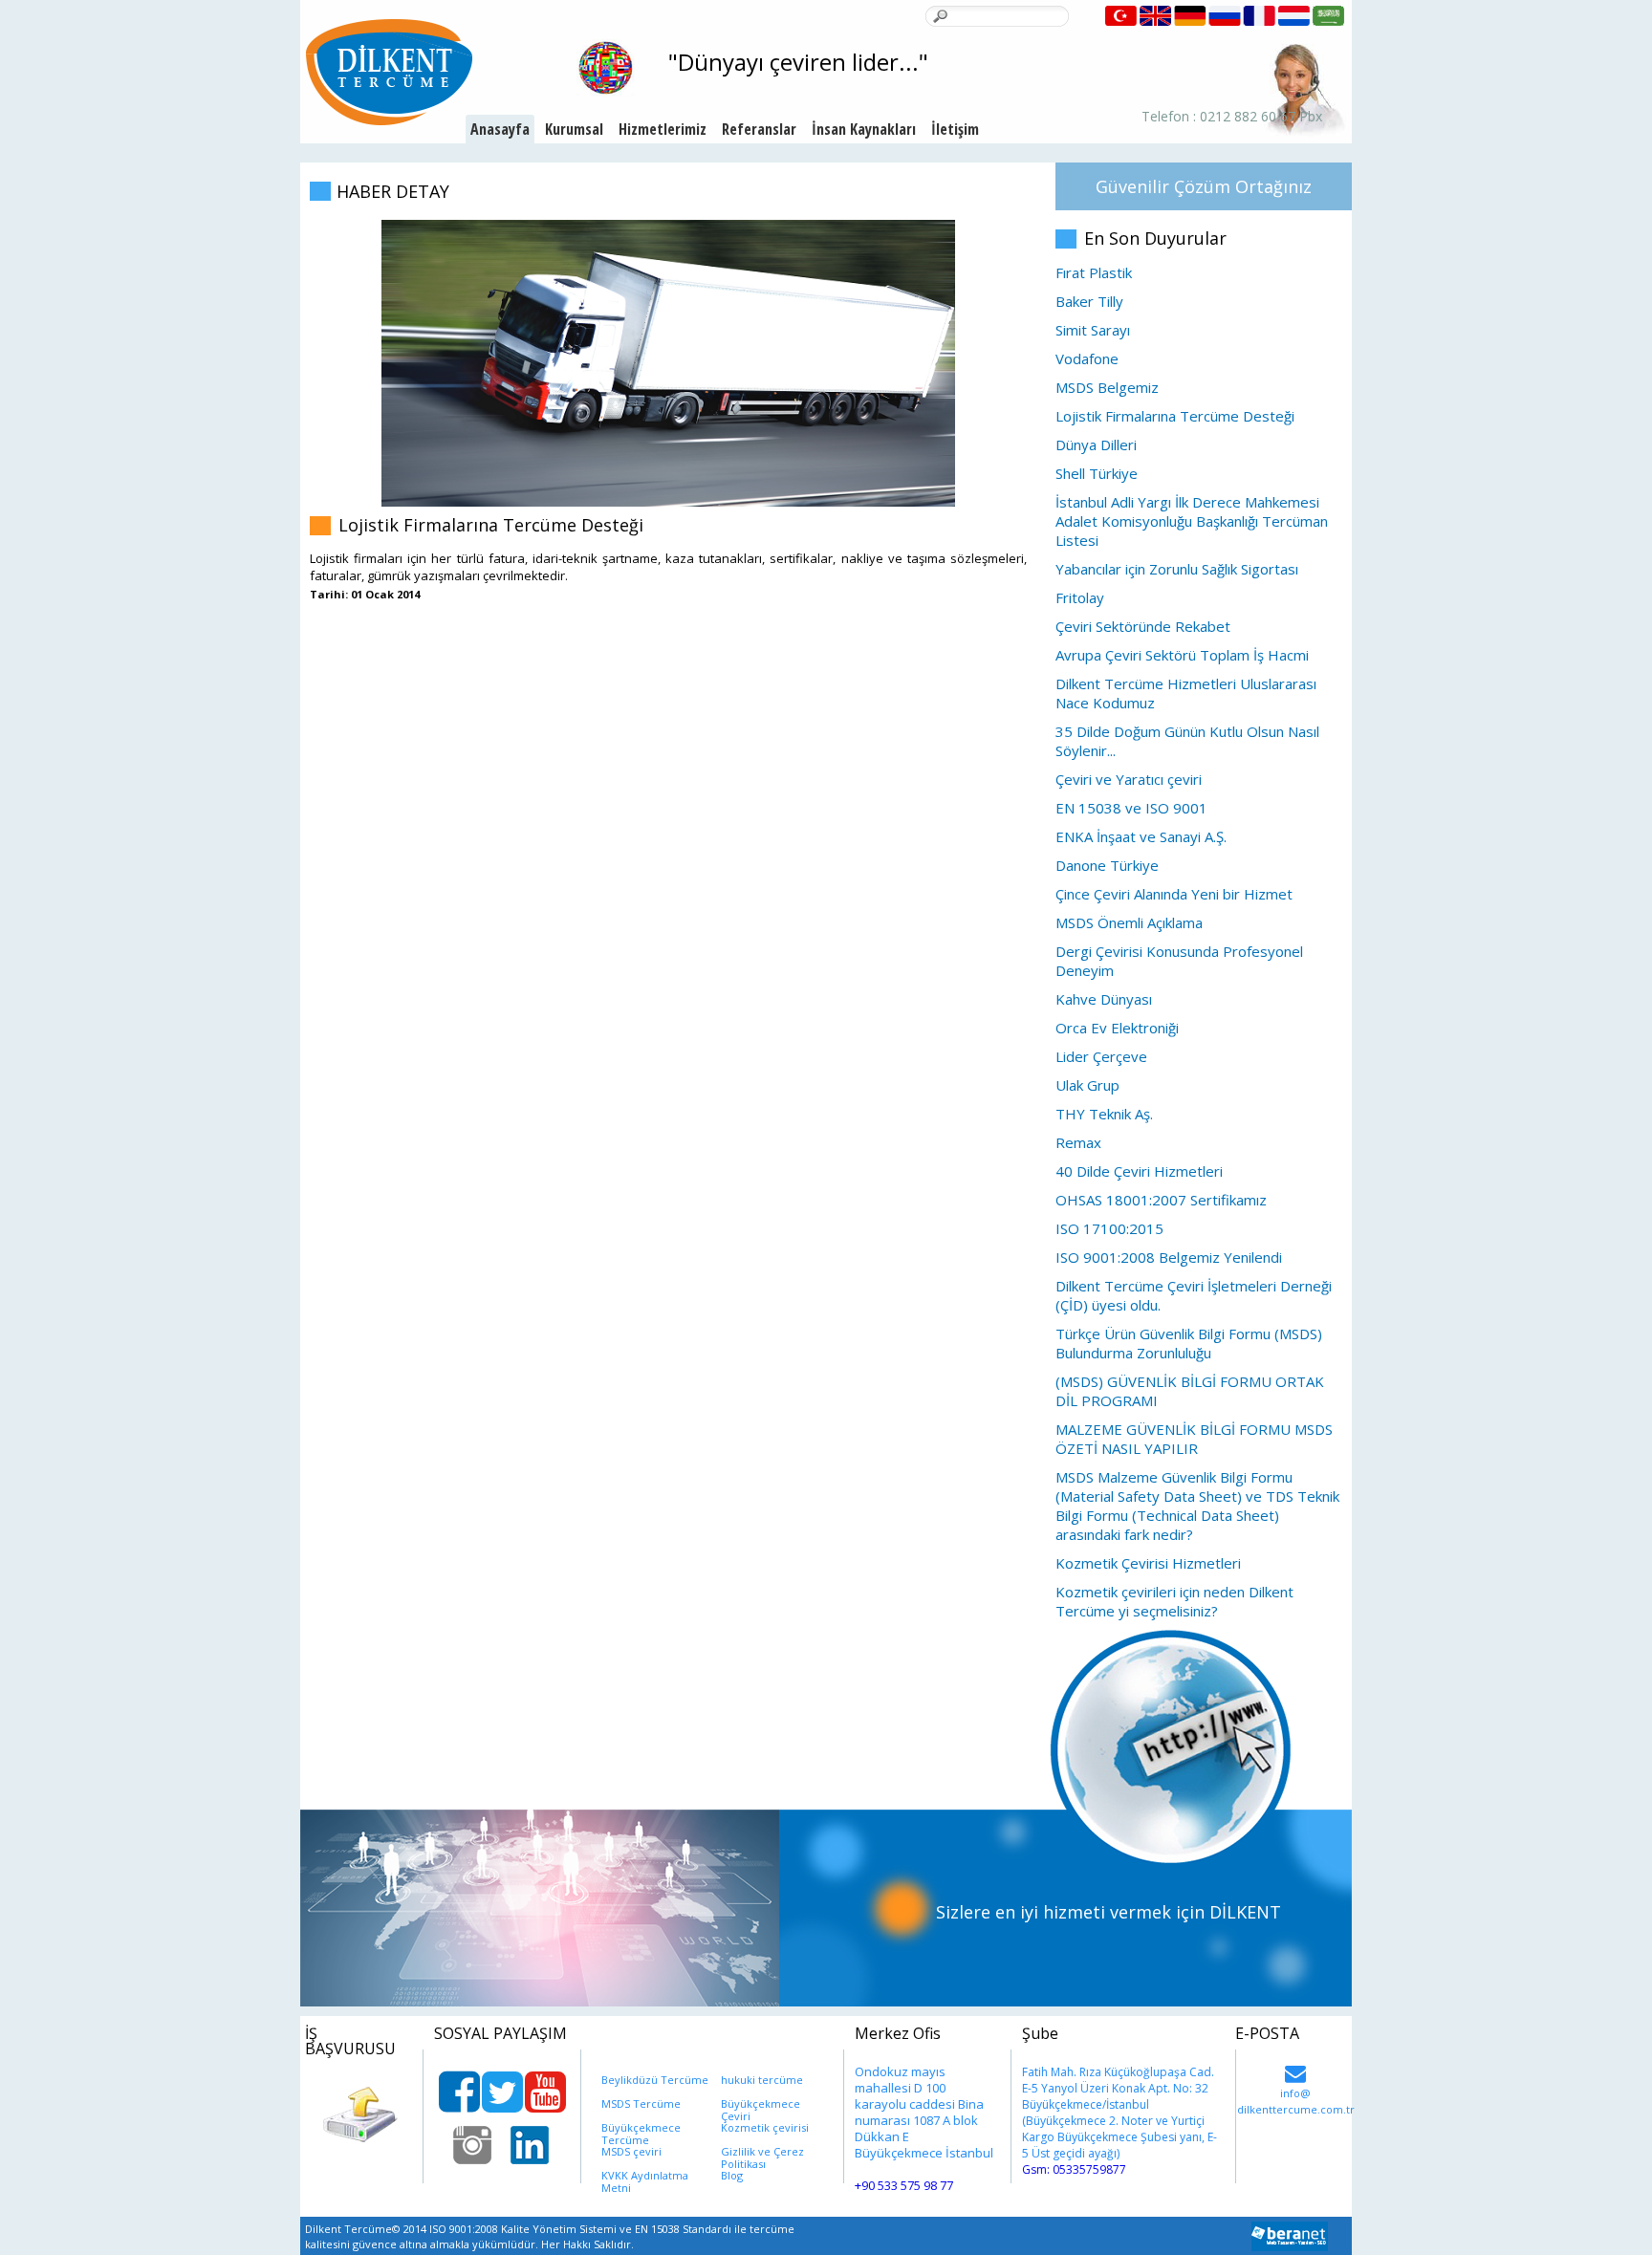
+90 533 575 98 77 (904, 2185)
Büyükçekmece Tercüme (641, 2127)
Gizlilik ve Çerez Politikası (762, 2151)
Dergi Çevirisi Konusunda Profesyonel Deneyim (1179, 961)
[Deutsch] (1191, 14)
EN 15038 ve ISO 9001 (1131, 808)
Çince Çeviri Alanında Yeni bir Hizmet (1174, 894)
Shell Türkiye (1097, 473)
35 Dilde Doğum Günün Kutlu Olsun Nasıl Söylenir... (1187, 741)
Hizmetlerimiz (663, 129)
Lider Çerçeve (1101, 1056)
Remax (1078, 1142)
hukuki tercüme (762, 2080)
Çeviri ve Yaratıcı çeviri (1129, 779)
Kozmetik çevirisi (765, 2127)
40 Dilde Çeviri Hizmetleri (1139, 1171)
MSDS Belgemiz (1107, 387)
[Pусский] (1227, 14)
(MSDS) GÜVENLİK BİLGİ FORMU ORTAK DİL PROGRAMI (1190, 1391)
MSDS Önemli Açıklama (1129, 922)
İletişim (955, 129)
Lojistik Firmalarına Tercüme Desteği (1175, 416)
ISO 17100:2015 (1109, 1228)
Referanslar (759, 129)
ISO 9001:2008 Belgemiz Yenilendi (1169, 1257)
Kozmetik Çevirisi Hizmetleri (1148, 1563)
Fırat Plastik (1094, 272)
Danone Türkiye (1107, 865)
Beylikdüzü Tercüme (655, 2080)
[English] (1156, 14)
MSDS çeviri (631, 2151)
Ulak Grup (1087, 1085)
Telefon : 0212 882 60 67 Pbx (1232, 117)
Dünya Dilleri (1096, 444)
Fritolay (1080, 597)
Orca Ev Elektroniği (1117, 1028)
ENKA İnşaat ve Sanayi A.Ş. (1141, 836)
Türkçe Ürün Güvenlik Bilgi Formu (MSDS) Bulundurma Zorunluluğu (1189, 1343)
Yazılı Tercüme (670, 163)
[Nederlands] (1296, 14)
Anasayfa (500, 129)
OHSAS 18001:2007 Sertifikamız (1161, 1200)
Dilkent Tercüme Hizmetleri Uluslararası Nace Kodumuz (1186, 693)
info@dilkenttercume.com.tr (1295, 2072)
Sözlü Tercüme (669, 191)
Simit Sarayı (1093, 330)
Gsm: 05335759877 (1074, 2169)
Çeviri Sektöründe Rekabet (1143, 626)
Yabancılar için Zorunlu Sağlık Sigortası (1177, 569)
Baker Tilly (1089, 301)
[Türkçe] (1122, 14)
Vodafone (1087, 358)
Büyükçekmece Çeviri (761, 2103)
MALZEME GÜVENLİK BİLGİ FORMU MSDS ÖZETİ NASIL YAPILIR (1194, 1439)
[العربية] (1330, 14)
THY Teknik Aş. (1104, 1114)
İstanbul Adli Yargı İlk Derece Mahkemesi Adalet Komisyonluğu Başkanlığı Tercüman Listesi (1192, 521)
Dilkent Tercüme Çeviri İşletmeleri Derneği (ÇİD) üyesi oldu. (1194, 1295)
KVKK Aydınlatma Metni (645, 2175)
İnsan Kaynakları (864, 129)
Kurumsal (574, 129)
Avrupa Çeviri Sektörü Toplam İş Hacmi (1182, 655)
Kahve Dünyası (1104, 999)
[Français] (1261, 14)
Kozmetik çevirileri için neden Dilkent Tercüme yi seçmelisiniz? (1174, 1601)
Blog (732, 2175)
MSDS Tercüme (641, 2103)
